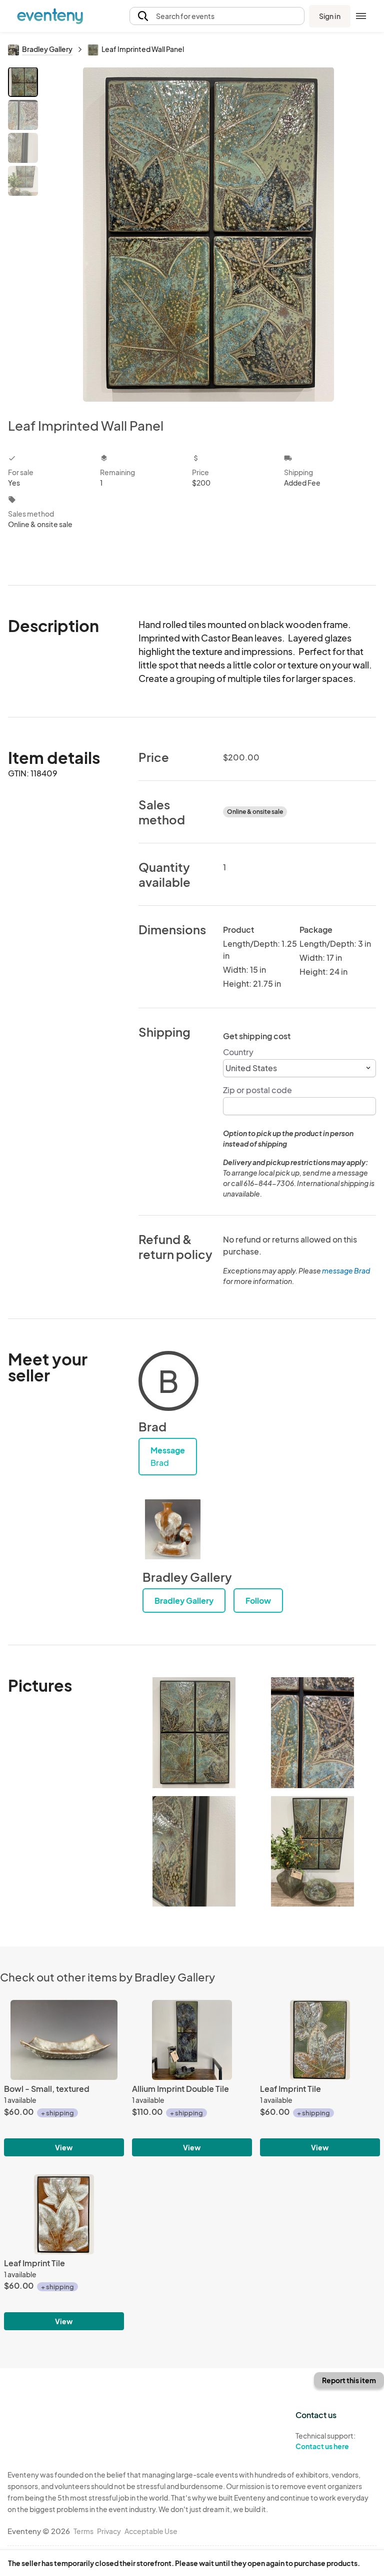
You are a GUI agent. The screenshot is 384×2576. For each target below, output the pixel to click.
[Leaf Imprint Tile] (320, 2040)
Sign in (330, 16)
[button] (217, 16)
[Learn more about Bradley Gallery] (172, 1529)
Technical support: (325, 2441)
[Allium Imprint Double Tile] (192, 2040)
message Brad (346, 1271)
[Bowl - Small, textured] (64, 2040)
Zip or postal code (257, 1090)
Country (238, 1052)
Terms (83, 2531)
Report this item (349, 2380)
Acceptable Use (151, 2531)
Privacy (109, 2531)
